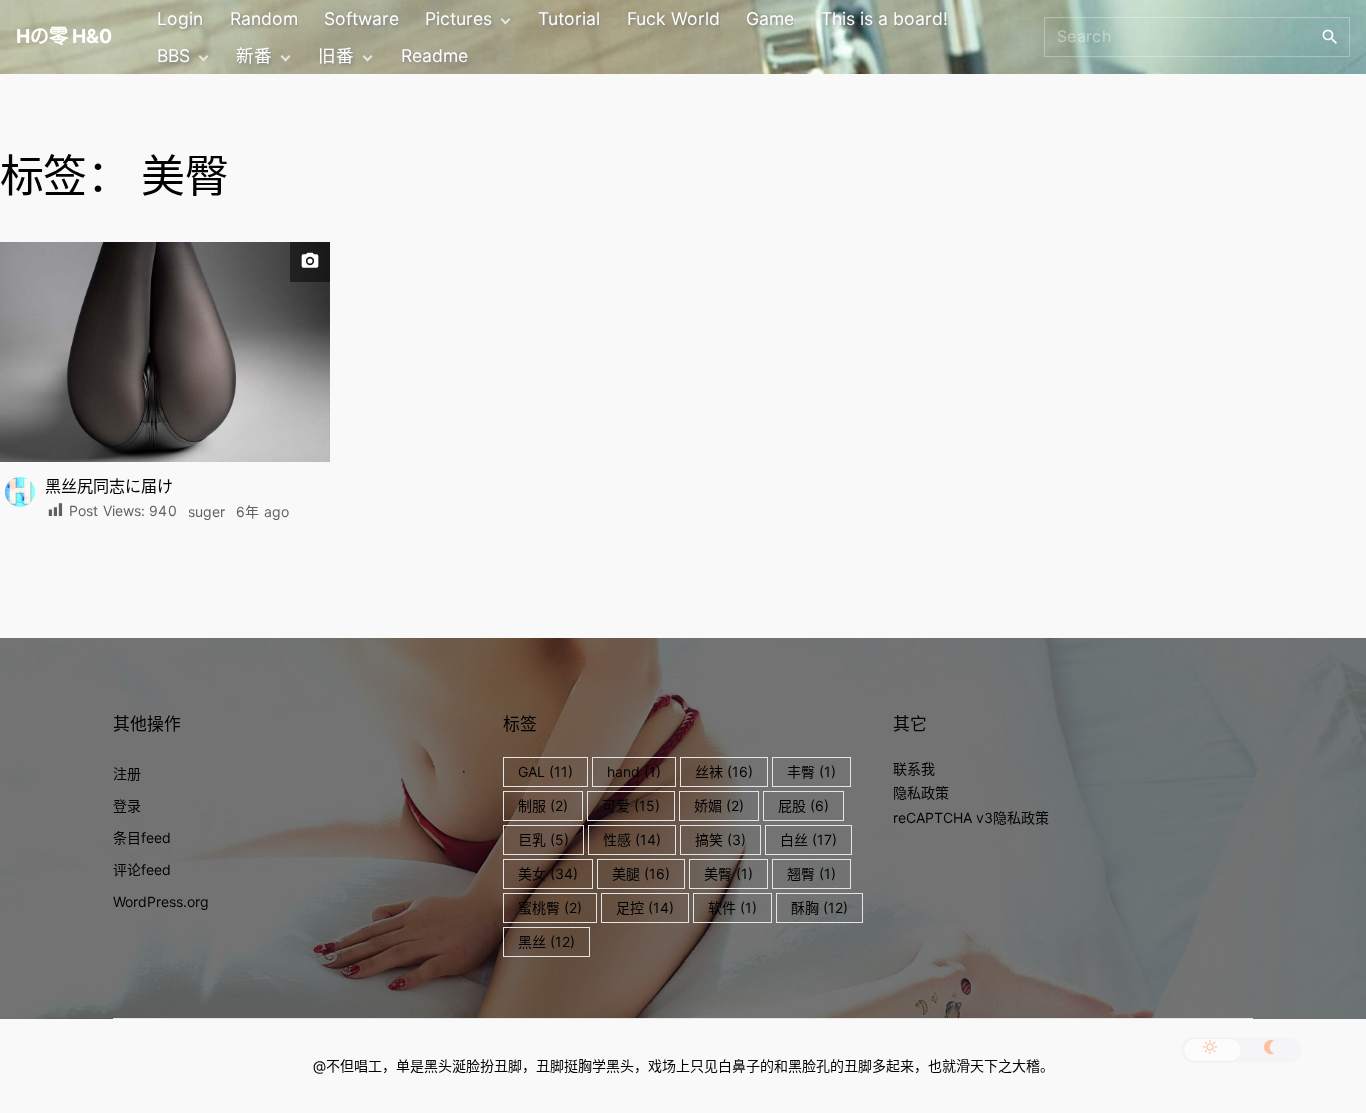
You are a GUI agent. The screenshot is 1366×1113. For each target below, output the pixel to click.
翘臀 (811, 873)
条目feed (142, 837)
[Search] (1330, 36)
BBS (173, 55)
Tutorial (569, 18)
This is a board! (884, 18)
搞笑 (720, 839)
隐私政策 (921, 792)
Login (180, 18)
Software (361, 18)
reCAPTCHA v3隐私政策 (971, 817)
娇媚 (719, 805)
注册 (127, 773)
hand (634, 771)
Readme (434, 55)
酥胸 (819, 907)
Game (770, 18)
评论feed (142, 869)
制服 (543, 805)
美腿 (641, 873)
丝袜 (724, 771)
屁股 (803, 805)
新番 (254, 55)
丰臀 (811, 771)
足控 (645, 907)
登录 (127, 805)
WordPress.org (161, 901)
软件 (732, 907)
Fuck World (673, 18)
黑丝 (546, 941)
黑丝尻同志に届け (109, 486)
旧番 (336, 55)
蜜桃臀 (550, 907)
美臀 (728, 873)
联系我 (914, 768)
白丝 (808, 839)
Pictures (458, 18)
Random (264, 18)
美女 (548, 873)
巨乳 (543, 839)
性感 (632, 839)
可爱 (631, 805)
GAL (545, 771)
